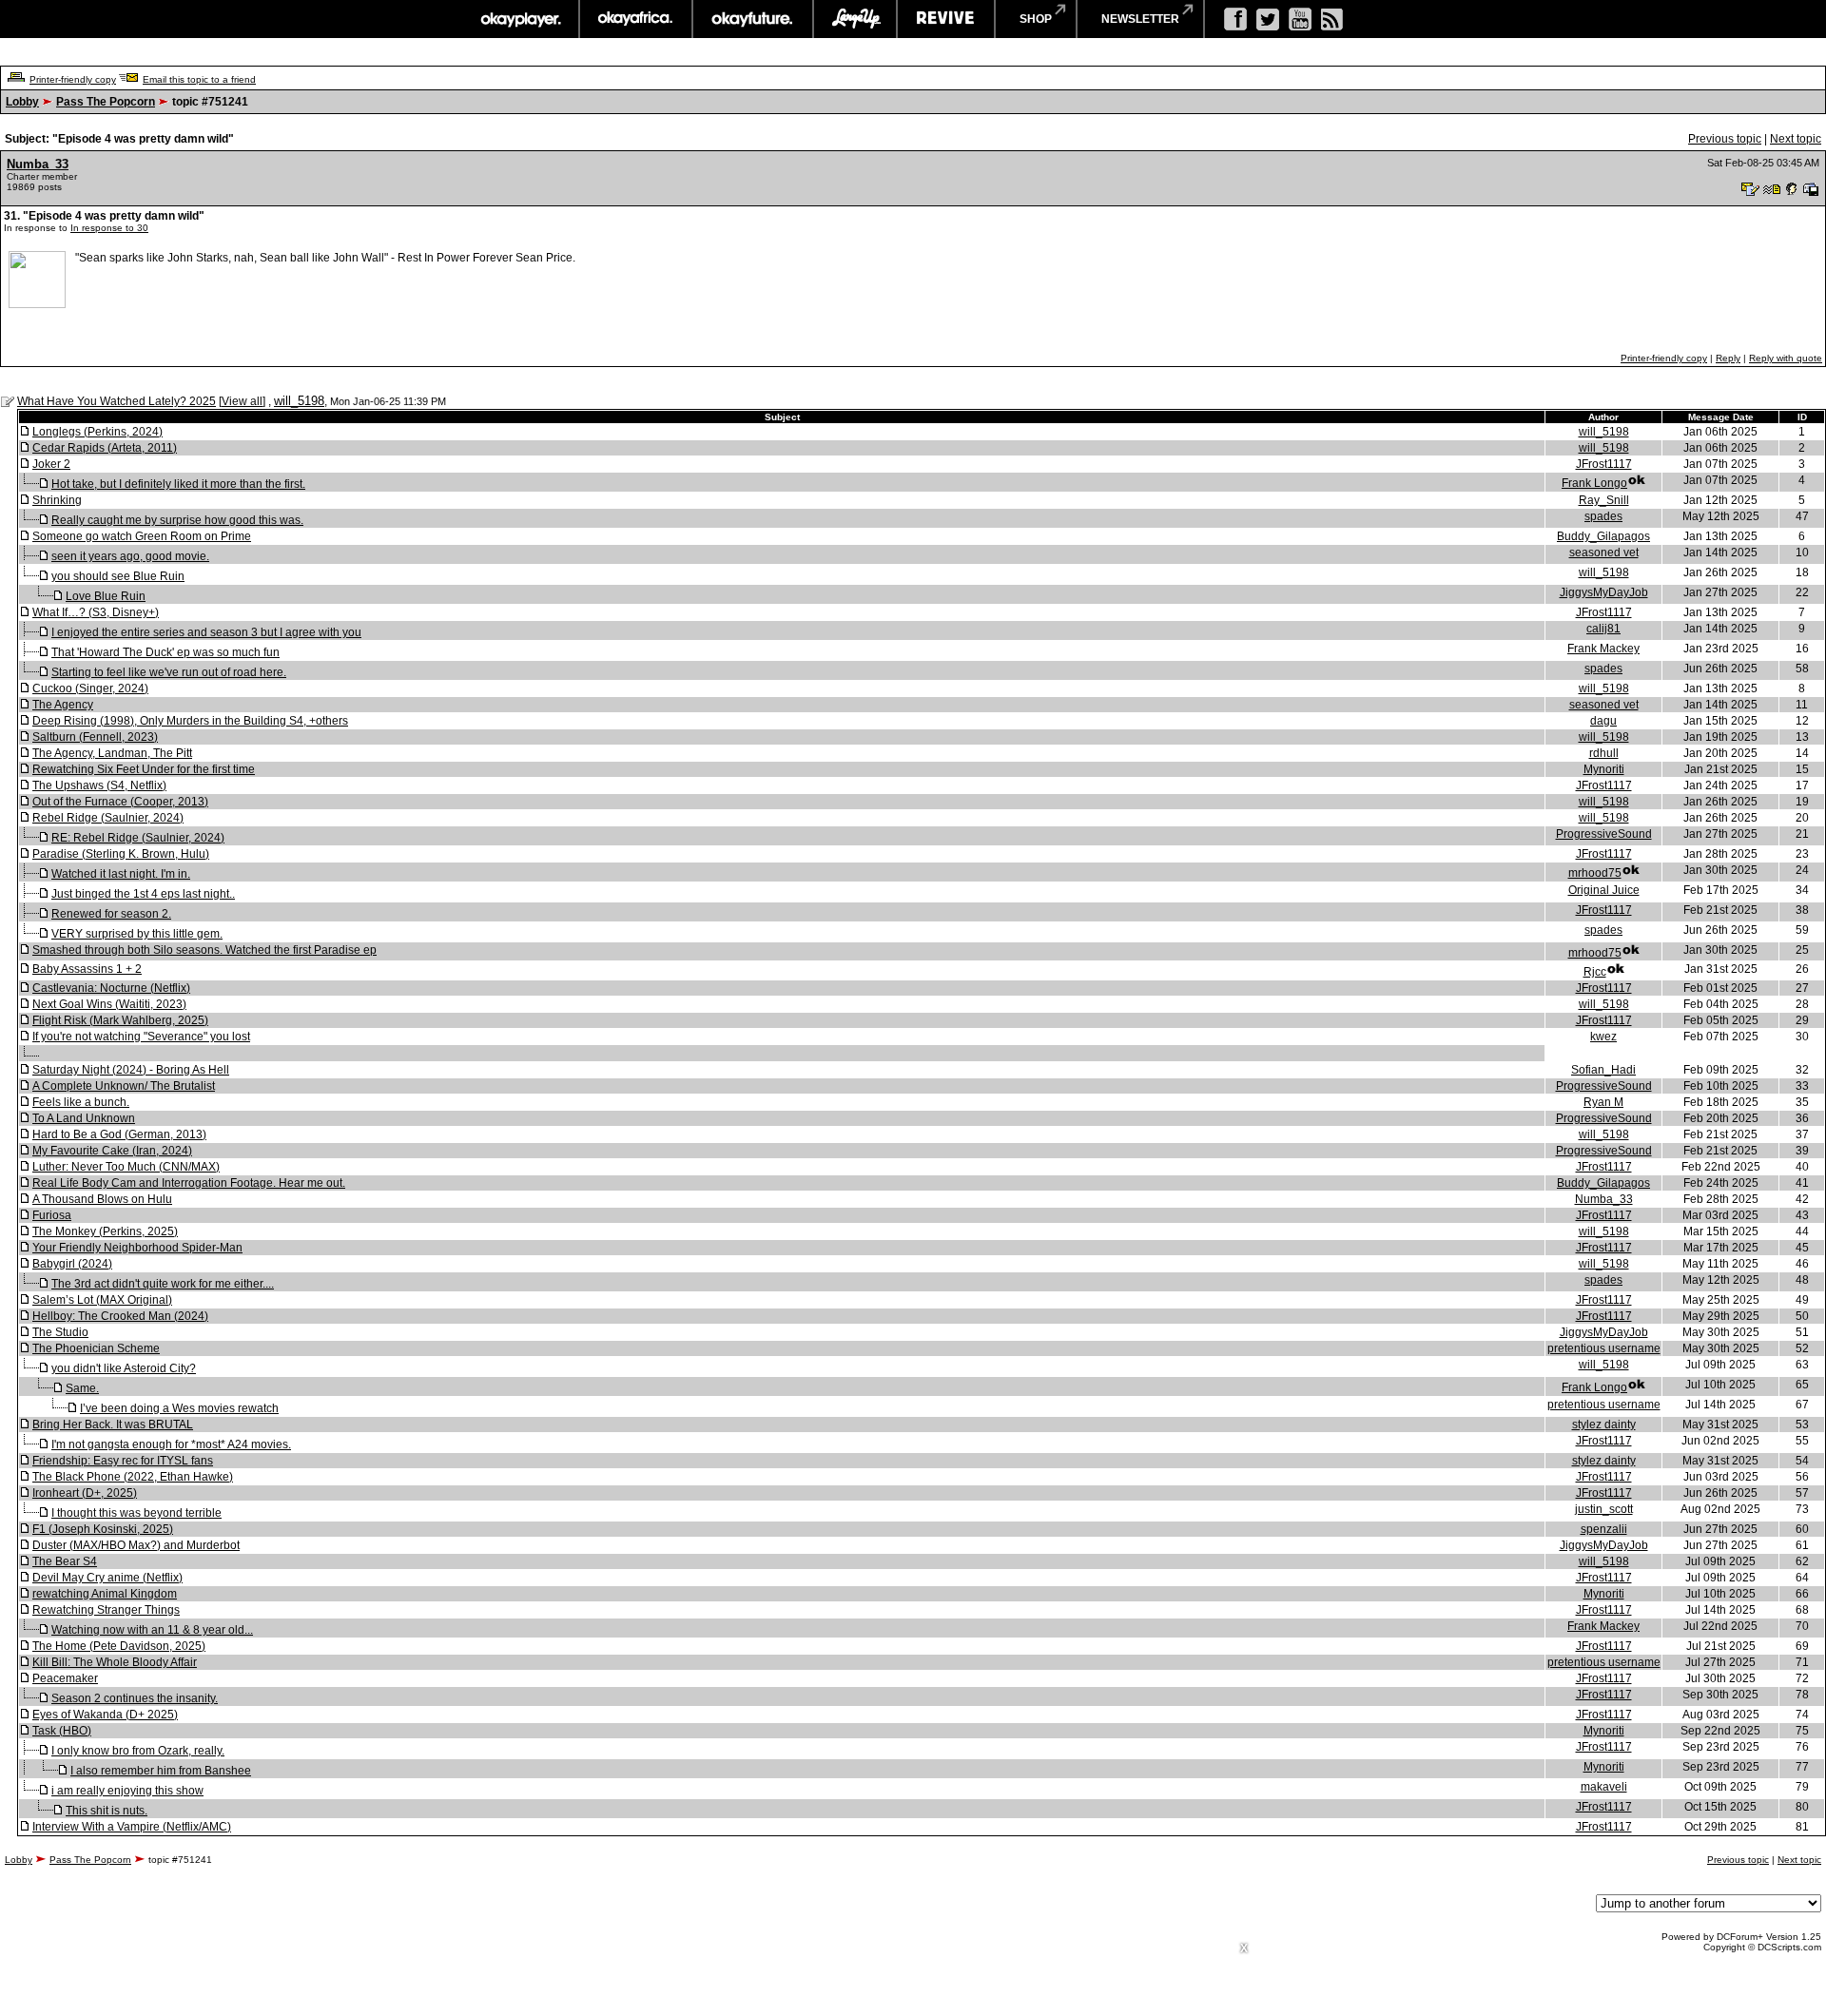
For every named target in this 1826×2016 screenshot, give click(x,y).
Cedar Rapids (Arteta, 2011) (105, 448)
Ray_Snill (1604, 500)
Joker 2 (51, 464)
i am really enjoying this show (127, 1791)
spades (1603, 516)
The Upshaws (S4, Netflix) (99, 785)
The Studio (60, 1332)
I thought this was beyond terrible (136, 1513)
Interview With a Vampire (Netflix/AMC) (132, 1827)
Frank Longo (1594, 483)
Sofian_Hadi (1603, 1070)
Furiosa (52, 1215)
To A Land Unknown (84, 1118)
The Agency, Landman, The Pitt (112, 753)
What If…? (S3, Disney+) (96, 612)
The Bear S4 (65, 1561)
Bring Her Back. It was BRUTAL (113, 1425)
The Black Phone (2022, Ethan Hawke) (133, 1477)
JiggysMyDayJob (1604, 592)
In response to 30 (109, 228)
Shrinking (57, 500)
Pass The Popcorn (106, 102)
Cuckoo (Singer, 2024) (90, 688)
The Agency (63, 705)
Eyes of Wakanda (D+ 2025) (105, 1715)
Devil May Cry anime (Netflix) (107, 1578)
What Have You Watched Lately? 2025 (117, 401)
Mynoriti (1604, 769)
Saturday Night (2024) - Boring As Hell (131, 1070)
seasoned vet (1604, 552)
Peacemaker (65, 1678)
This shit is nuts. (107, 1811)
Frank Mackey (1603, 649)
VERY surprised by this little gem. (137, 934)
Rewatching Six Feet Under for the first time (144, 769)
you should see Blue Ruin (118, 576)
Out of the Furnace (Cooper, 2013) (120, 802)
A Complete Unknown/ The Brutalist (124, 1086)
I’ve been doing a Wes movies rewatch (179, 1408)
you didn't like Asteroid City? (124, 1368)
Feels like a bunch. (81, 1102)
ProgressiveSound (1604, 834)
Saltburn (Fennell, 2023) (95, 737)
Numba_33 (38, 164)
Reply (1728, 358)
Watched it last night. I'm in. (121, 874)
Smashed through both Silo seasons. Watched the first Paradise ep (204, 950)
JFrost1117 (1604, 464)
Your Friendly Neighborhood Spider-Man (137, 1248)
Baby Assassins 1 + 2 (87, 969)
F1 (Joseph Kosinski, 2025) (103, 1529)
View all (242, 401)
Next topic (1796, 139)
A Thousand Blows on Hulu (102, 1199)
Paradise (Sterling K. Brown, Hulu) (121, 854)
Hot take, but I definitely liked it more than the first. (178, 484)
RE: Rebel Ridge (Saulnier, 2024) (138, 838)
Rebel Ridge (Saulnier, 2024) (108, 818)
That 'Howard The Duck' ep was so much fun (165, 652)
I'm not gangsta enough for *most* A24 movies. (171, 1444)
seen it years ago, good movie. (130, 556)
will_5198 (299, 401)
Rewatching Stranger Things (106, 1610)
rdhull (1604, 753)
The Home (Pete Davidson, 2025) (119, 1646)
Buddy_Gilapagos (1603, 536)
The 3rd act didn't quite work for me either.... (163, 1284)
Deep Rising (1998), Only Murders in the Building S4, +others (190, 721)
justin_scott (1604, 1509)
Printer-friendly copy (73, 79)
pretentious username (1604, 1348)
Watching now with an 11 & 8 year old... (152, 1630)
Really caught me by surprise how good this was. (177, 520)
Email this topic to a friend (199, 79)
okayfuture (753, 19)
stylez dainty (1604, 1425)
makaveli (1604, 1787)
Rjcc (1595, 972)
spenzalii (1604, 1529)
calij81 (1603, 629)
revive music (946, 19)
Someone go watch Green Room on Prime (142, 536)
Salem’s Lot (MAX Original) (102, 1300)
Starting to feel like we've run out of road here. (169, 672)
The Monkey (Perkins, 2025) (105, 1231)
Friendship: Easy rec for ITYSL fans (123, 1461)
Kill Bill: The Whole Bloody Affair (115, 1662)
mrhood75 (1595, 873)
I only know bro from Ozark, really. (138, 1751)
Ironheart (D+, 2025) (85, 1493)
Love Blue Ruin (106, 596)
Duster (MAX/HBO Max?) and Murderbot (136, 1545)
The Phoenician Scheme (96, 1348)
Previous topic (1725, 139)
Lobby (22, 102)
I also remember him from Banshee (161, 1771)
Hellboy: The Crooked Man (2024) (120, 1316)
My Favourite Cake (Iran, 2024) (112, 1151)
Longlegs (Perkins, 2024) (97, 432)
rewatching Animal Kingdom (105, 1594)
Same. (82, 1388)
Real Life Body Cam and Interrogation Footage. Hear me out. (189, 1183)
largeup (855, 19)
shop (1036, 19)
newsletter (1140, 19)
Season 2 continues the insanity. (135, 1698)
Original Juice (1604, 890)
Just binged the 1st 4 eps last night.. (143, 894)
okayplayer (520, 19)
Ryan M (1603, 1102)
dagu (1603, 721)
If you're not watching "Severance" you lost (141, 1037)
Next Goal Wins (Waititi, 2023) (109, 1004)
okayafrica (636, 19)
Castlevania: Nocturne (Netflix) (111, 988)
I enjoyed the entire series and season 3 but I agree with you (206, 632)
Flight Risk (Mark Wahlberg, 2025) (120, 1020)
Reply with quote (1786, 358)
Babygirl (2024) (72, 1264)
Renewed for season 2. (111, 914)
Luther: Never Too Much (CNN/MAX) (126, 1167)
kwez (1603, 1037)
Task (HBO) (62, 1731)
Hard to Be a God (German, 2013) (119, 1134)
